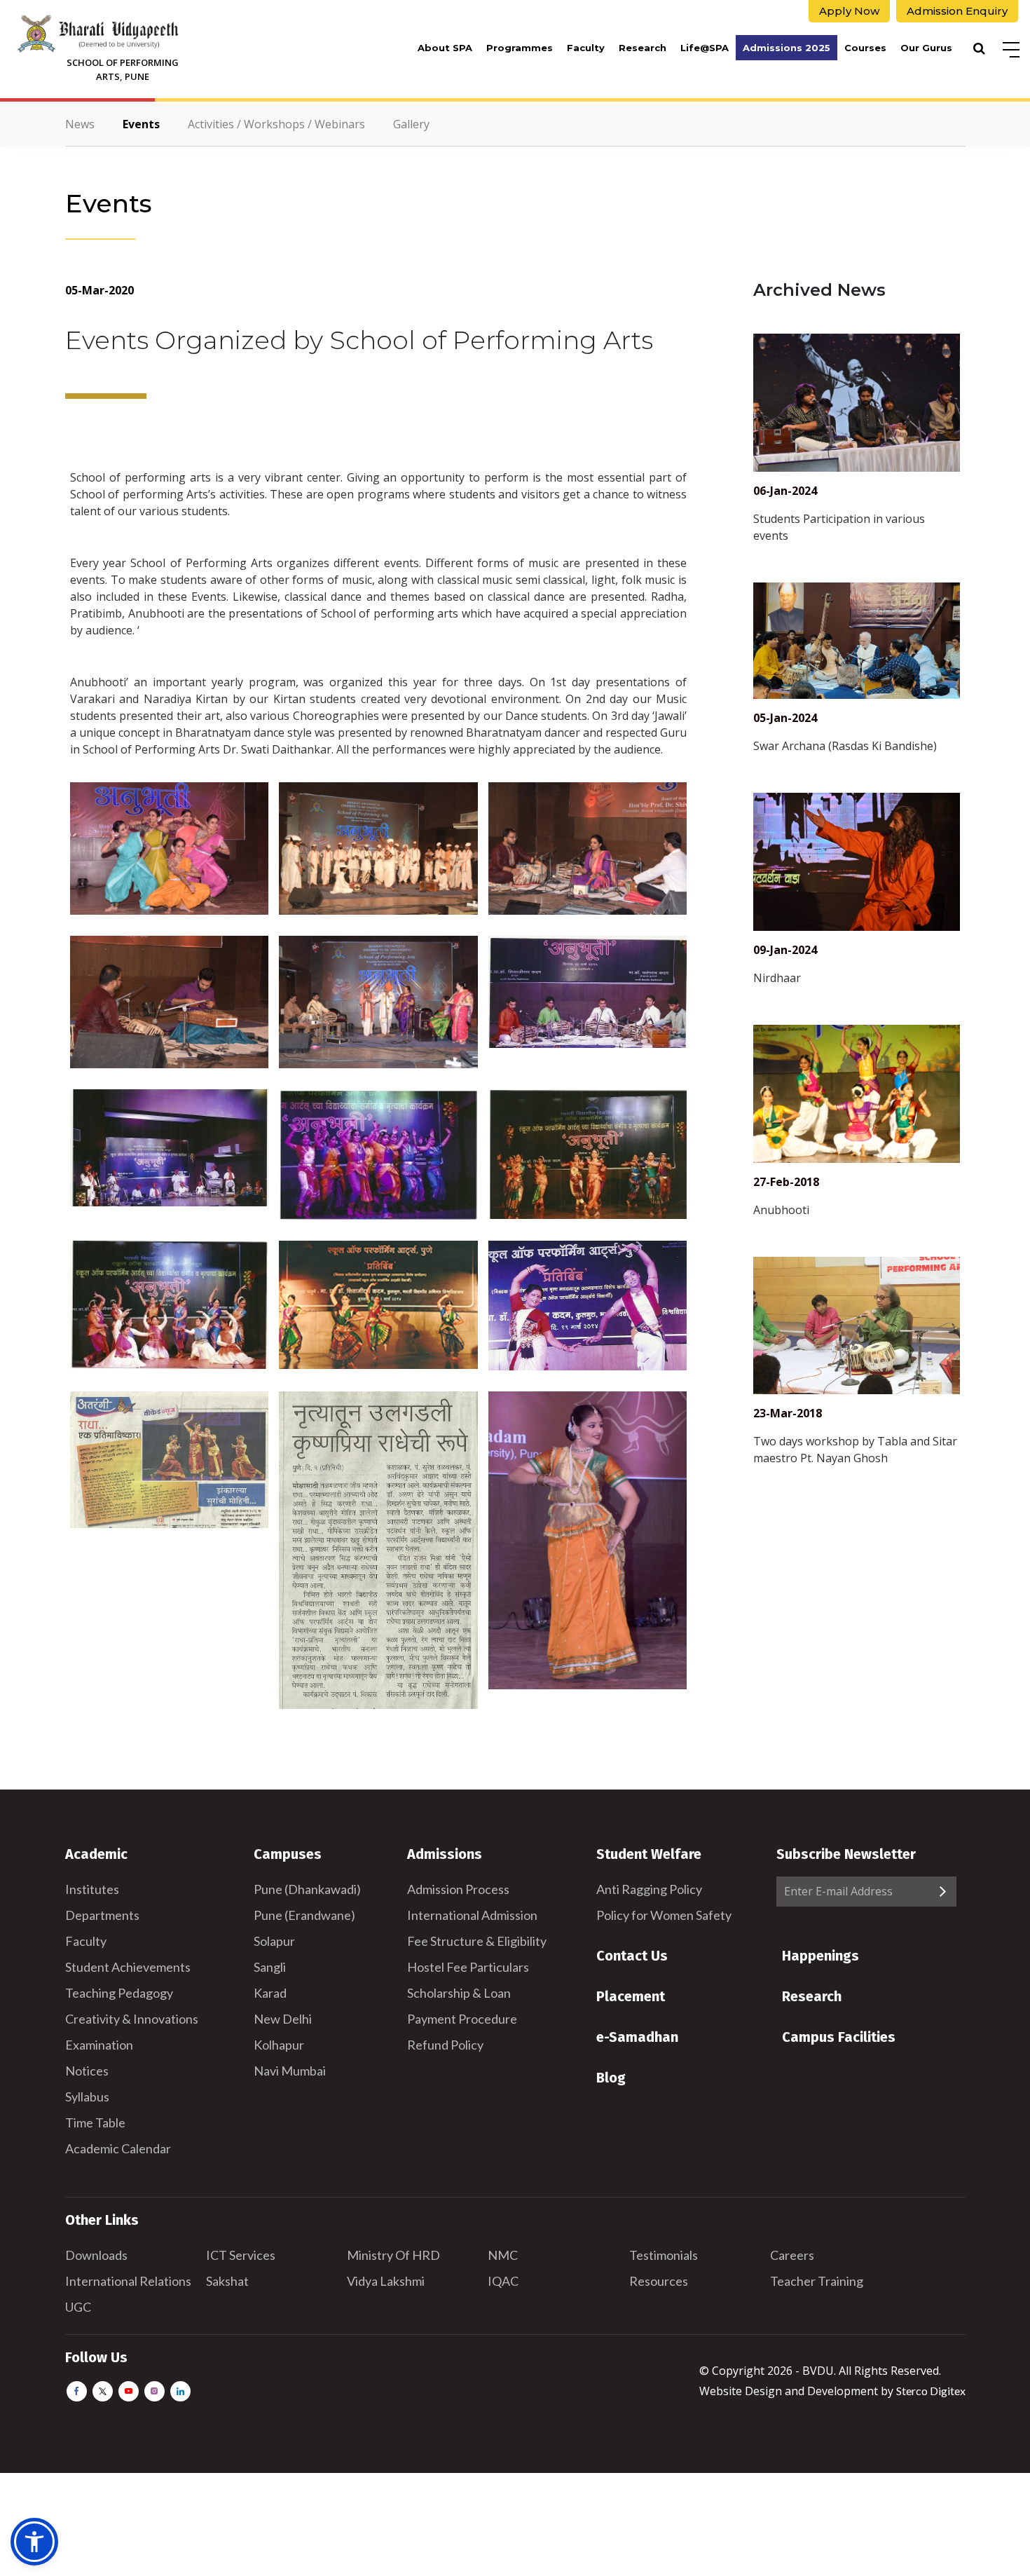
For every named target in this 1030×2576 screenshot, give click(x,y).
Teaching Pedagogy (119, 1993)
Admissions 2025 (787, 48)
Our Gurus (926, 48)
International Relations (128, 2281)
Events (141, 124)
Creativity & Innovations (132, 2019)
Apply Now (849, 11)
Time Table (95, 2122)
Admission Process (458, 1889)
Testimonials (664, 2255)
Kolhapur (279, 2045)
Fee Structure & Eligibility (477, 1941)
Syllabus (87, 2097)
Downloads (96, 2255)
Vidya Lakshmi (386, 2281)
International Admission (472, 1915)
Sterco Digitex (931, 2391)
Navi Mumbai (290, 2071)
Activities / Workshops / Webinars (276, 124)
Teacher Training (817, 2281)
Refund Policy (445, 2045)
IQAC (503, 2281)
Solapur (274, 1941)
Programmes (520, 48)
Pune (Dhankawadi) (307, 1889)
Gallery (411, 124)
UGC (78, 2307)
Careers (792, 2255)
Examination (99, 2045)
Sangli (270, 1967)
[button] (34, 2542)
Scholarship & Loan (459, 1993)
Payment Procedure (462, 2019)
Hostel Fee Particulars (468, 1967)
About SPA (445, 48)
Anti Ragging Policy (649, 1889)
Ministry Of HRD (393, 2255)
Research (643, 48)
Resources (659, 2281)
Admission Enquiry (957, 11)
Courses (865, 48)
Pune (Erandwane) (304, 1915)
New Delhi (283, 2019)
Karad (270, 1993)
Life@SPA (705, 48)
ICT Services (241, 2255)
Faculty (586, 48)
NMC (503, 2255)
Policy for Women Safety (664, 1915)
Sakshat (227, 2281)
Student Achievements (128, 1967)
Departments (102, 1915)
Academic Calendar (118, 2148)
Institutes (92, 1889)
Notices (87, 2071)
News (80, 124)
